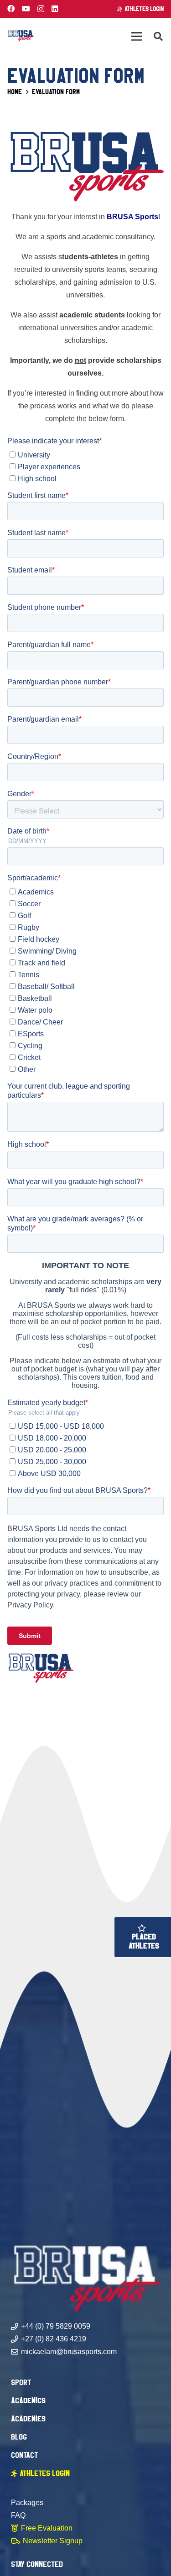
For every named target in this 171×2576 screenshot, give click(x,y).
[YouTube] (26, 9)
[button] (158, 36)
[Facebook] (11, 9)
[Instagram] (41, 9)
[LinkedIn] (55, 9)
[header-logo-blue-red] (21, 36)
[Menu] (137, 36)
